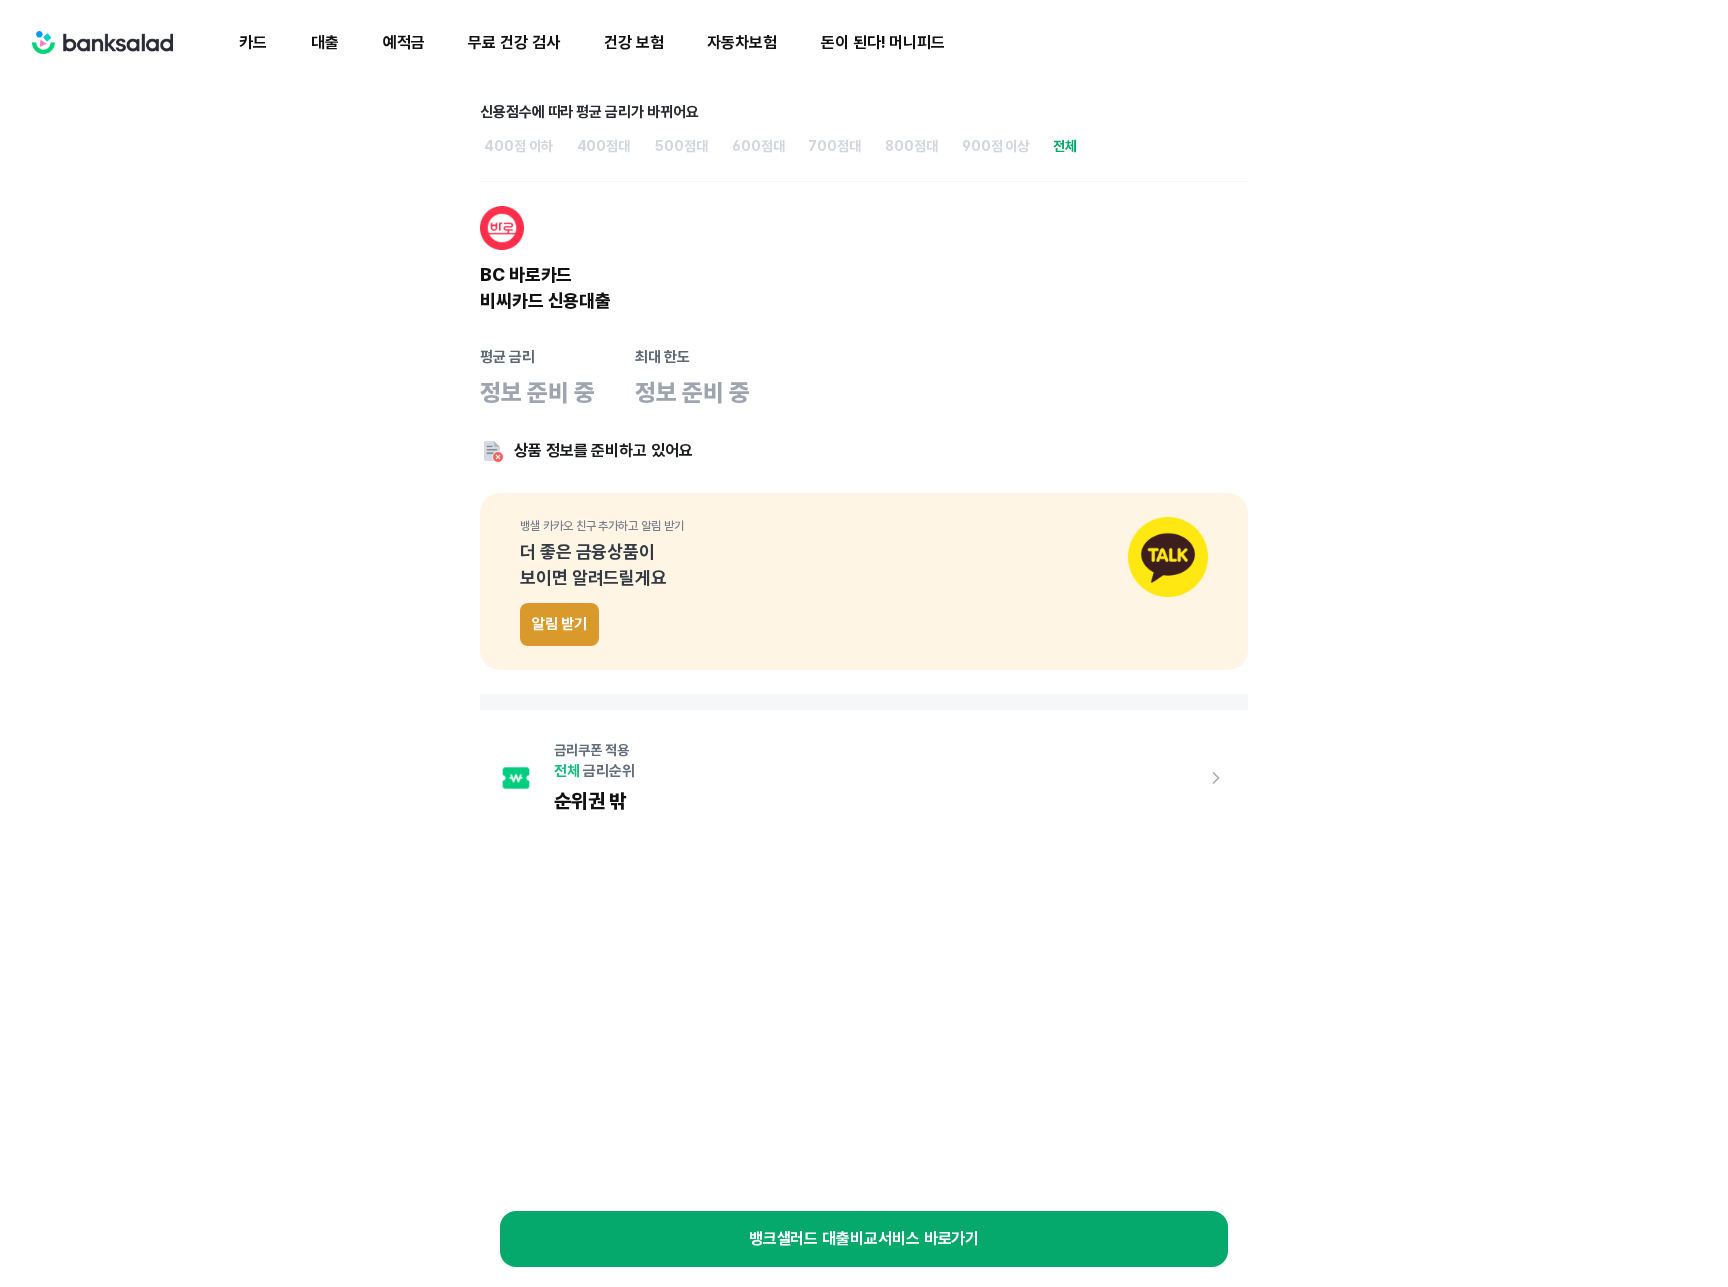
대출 (325, 42)
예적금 (404, 42)
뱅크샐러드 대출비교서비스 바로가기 (864, 1238)
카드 (253, 42)
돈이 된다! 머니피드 (883, 42)
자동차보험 (742, 42)
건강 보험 (634, 42)
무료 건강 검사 (513, 42)
